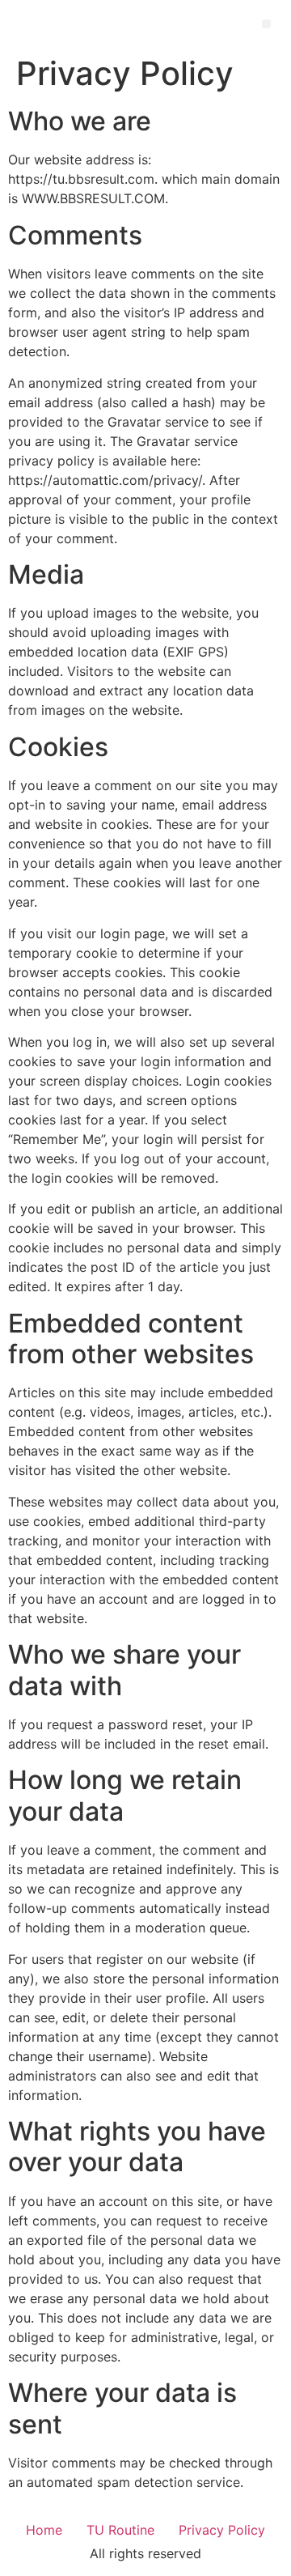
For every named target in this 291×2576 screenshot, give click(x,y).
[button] (266, 24)
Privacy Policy (222, 2530)
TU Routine (120, 2530)
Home (44, 2530)
